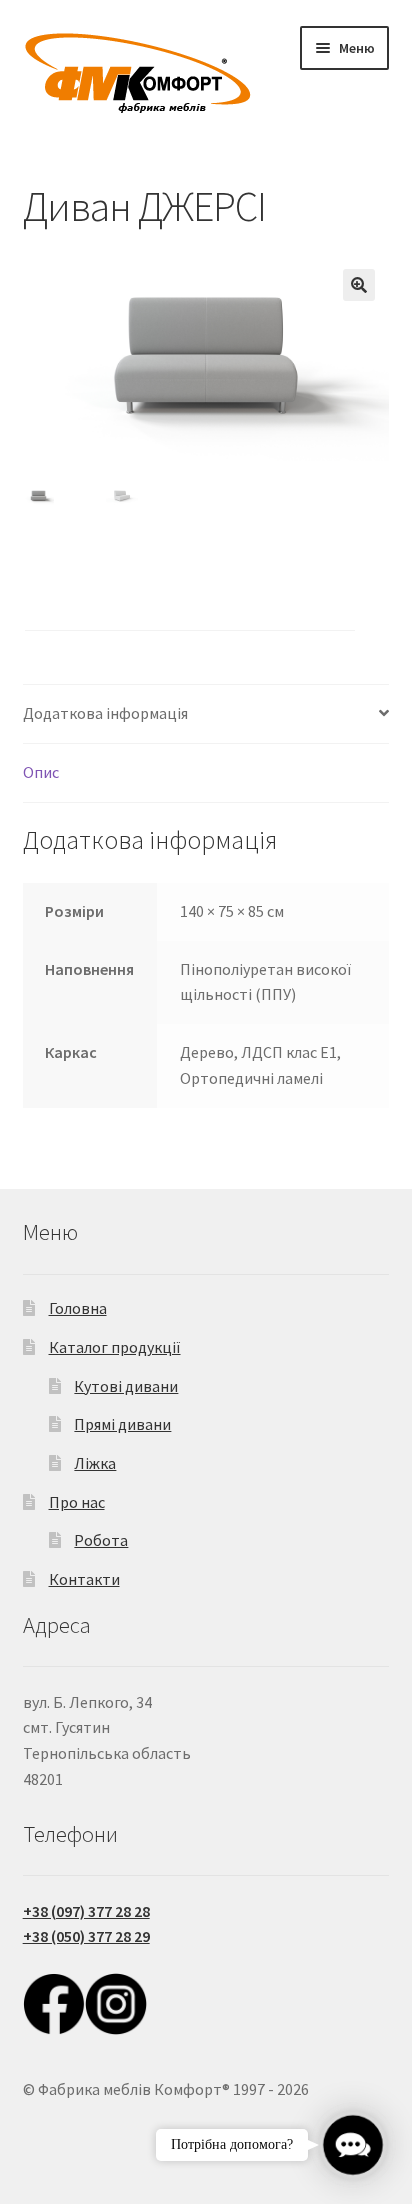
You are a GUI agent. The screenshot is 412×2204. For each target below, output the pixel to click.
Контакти (84, 1579)
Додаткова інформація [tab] (105, 713)
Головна (78, 1308)
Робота (101, 1540)
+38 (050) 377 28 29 (86, 1936)
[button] (359, 285)
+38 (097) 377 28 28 (86, 1911)
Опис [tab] (41, 772)
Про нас (77, 1502)
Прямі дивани (122, 1424)
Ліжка (95, 1463)
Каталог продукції (115, 1347)
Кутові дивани (126, 1386)
